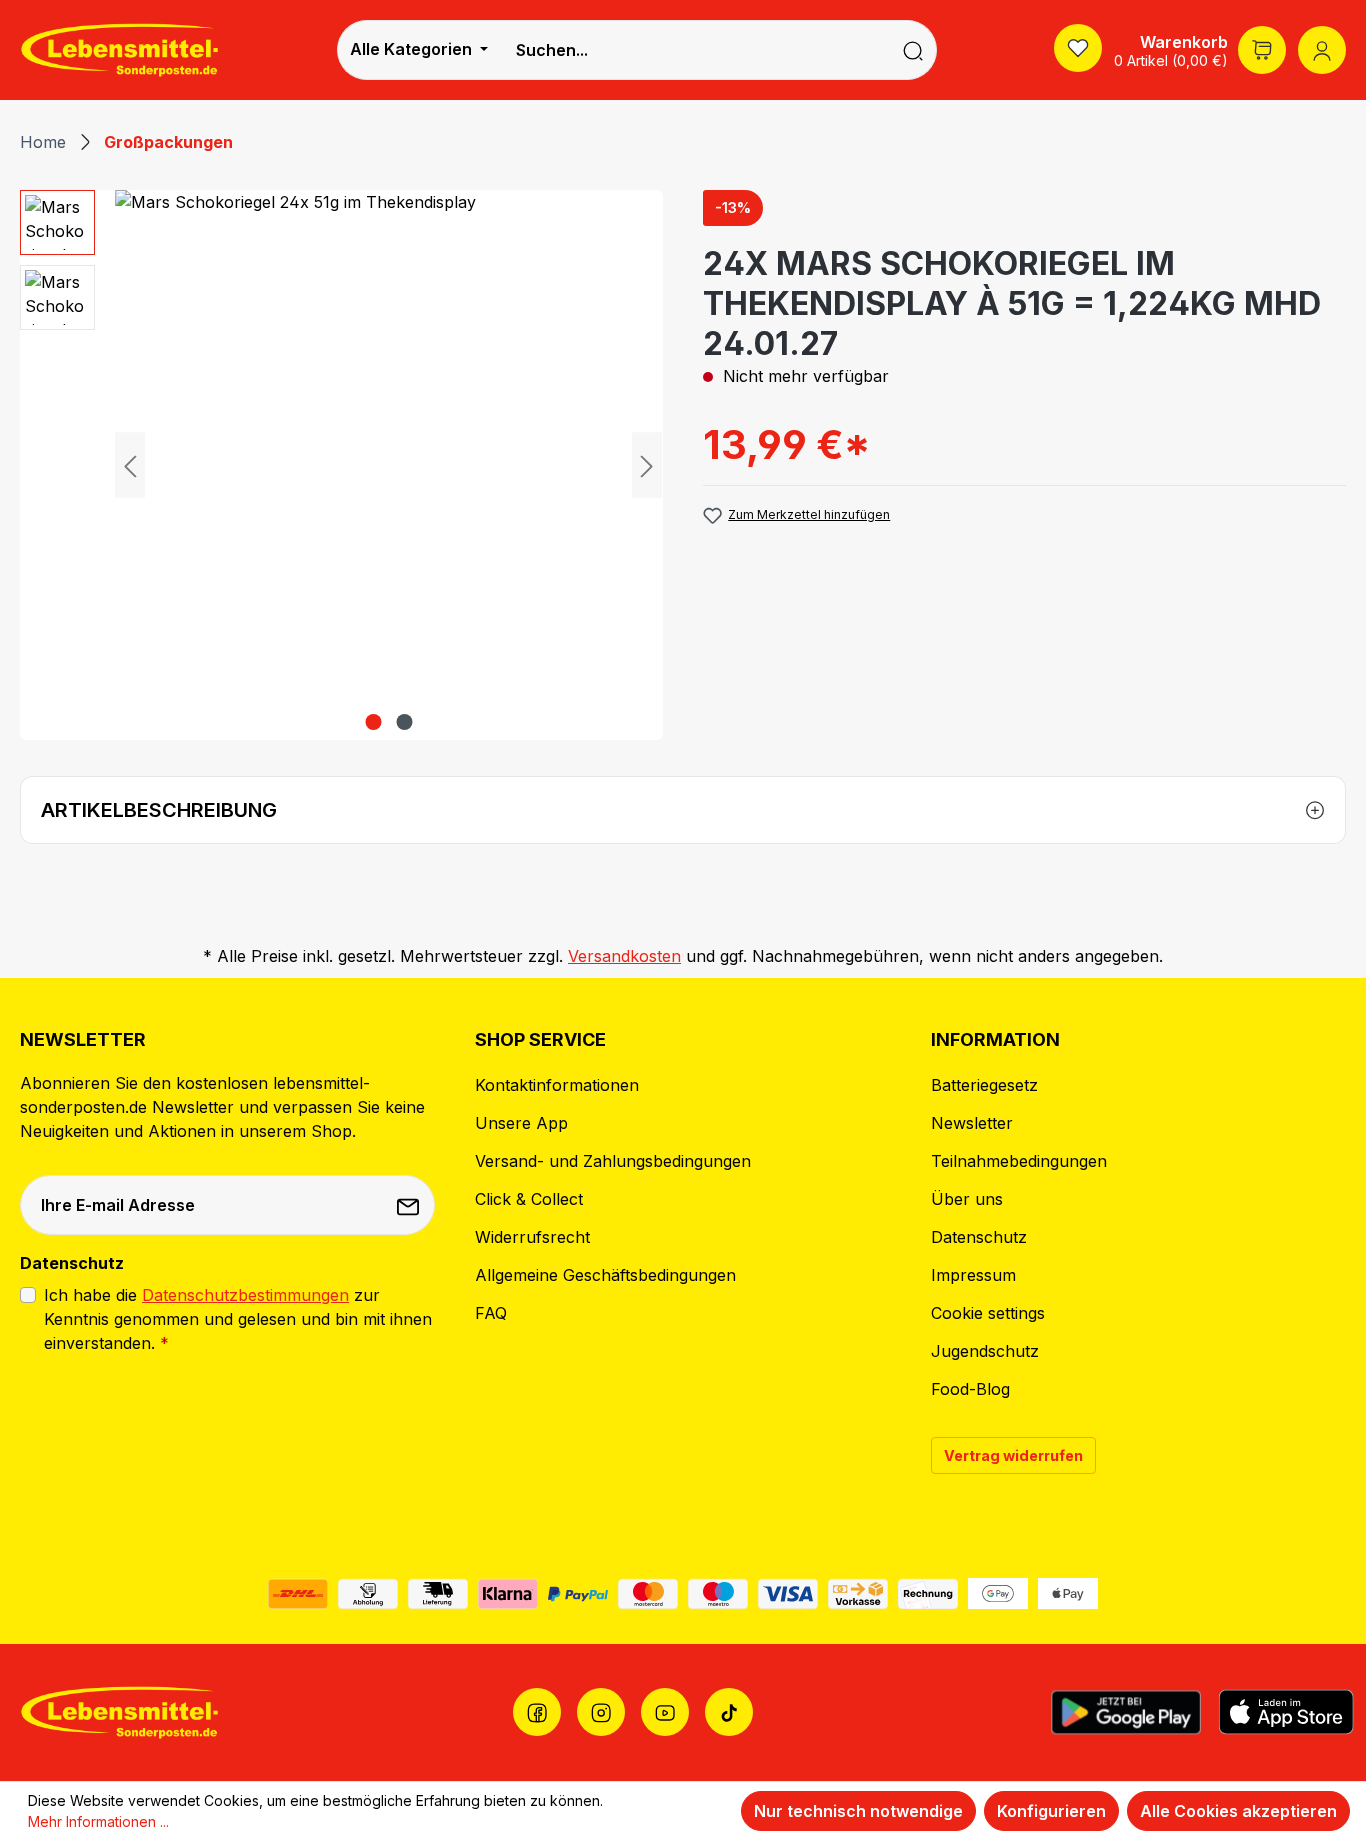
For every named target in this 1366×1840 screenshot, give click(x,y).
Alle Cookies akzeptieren (1238, 1811)
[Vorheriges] (130, 465)
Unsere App (521, 1123)
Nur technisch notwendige (858, 1811)
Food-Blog (970, 1389)
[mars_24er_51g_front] (388, 465)
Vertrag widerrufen (1013, 1455)
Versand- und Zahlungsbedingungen (613, 1161)
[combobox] (695, 50)
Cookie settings (988, 1313)
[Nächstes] (647, 465)
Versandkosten (624, 956)
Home (43, 142)
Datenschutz (979, 1237)
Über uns (967, 1199)
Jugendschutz (985, 1351)
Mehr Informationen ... (98, 1821)
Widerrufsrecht (532, 1237)
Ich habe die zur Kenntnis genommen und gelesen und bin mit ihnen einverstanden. (238, 1319)
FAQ (491, 1313)
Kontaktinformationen (557, 1085)
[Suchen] (913, 50)
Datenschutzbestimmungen (245, 1295)
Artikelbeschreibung (159, 810)
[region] (341, 465)
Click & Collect (529, 1199)
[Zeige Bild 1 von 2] (373, 722)
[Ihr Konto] (1322, 50)
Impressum (973, 1275)
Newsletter (972, 1123)
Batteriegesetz (984, 1085)
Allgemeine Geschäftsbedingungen (605, 1275)
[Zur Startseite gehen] (120, 49)
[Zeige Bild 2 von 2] (404, 722)
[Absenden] (410, 1205)
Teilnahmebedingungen (1019, 1161)
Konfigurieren (1051, 1811)
